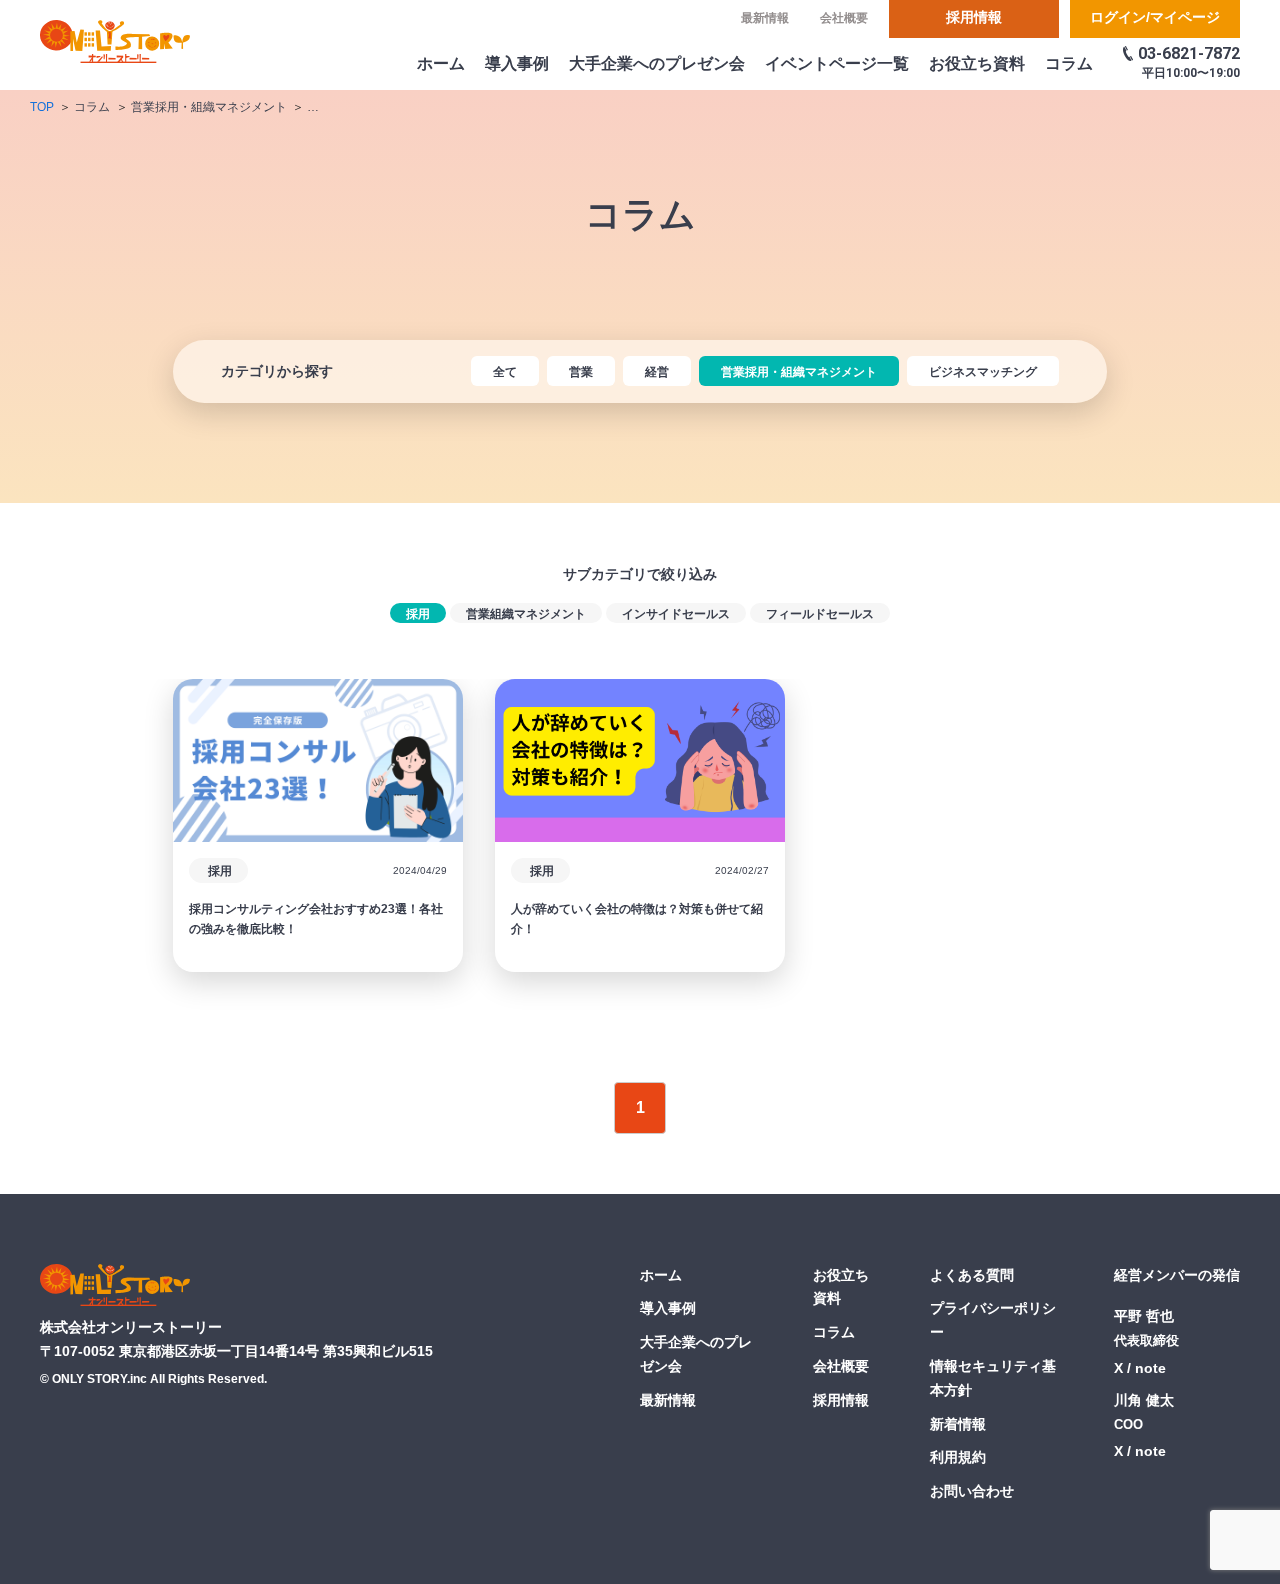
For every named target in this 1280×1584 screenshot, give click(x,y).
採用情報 (974, 17)
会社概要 (844, 18)
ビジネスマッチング (983, 372)
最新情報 (765, 18)
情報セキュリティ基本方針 (993, 1378)
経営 (657, 372)
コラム (1069, 63)
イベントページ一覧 (837, 63)
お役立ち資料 (977, 63)
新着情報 (958, 1424)
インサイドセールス (676, 614)
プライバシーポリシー (993, 1320)
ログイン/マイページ (1155, 17)
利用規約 (958, 1457)
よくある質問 (972, 1275)
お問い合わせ (972, 1491)
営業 (581, 372)
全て (505, 372)
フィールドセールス (820, 614)
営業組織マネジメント (526, 614)
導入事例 (517, 63)
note (1150, 1368)
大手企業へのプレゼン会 (657, 63)
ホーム (441, 63)
